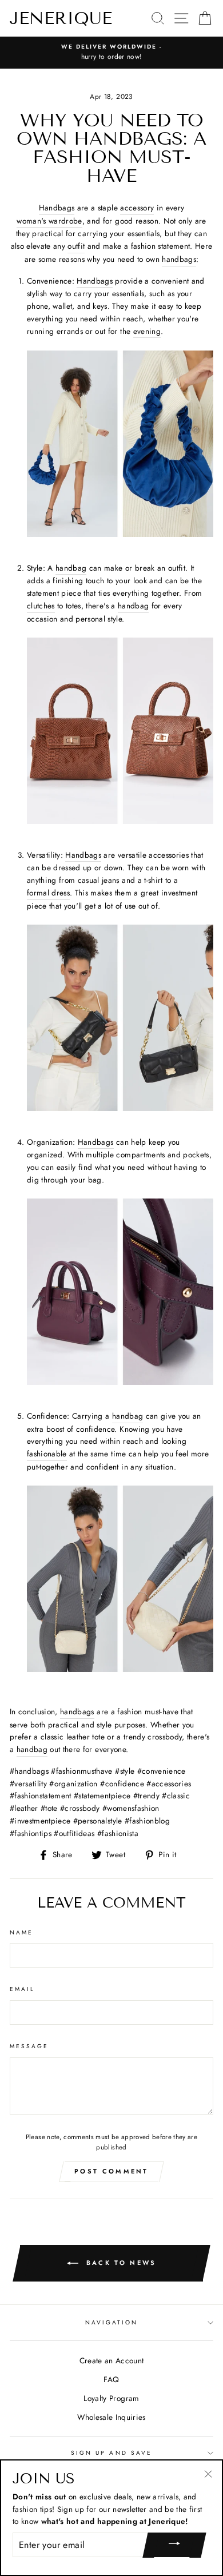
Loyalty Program (111, 2398)
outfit (76, 246)
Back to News (120, 2263)
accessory (137, 208)
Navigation (112, 2322)
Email (22, 1989)
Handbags (57, 208)
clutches (41, 606)
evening (147, 331)
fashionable (47, 1454)
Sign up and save (111, 2453)
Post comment (111, 2171)
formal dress (48, 893)
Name (21, 1932)
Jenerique (61, 18)
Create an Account (112, 2360)
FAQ (111, 2379)
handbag (71, 568)
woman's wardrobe (49, 221)
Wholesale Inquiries (111, 2417)
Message (29, 2046)
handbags (179, 259)
